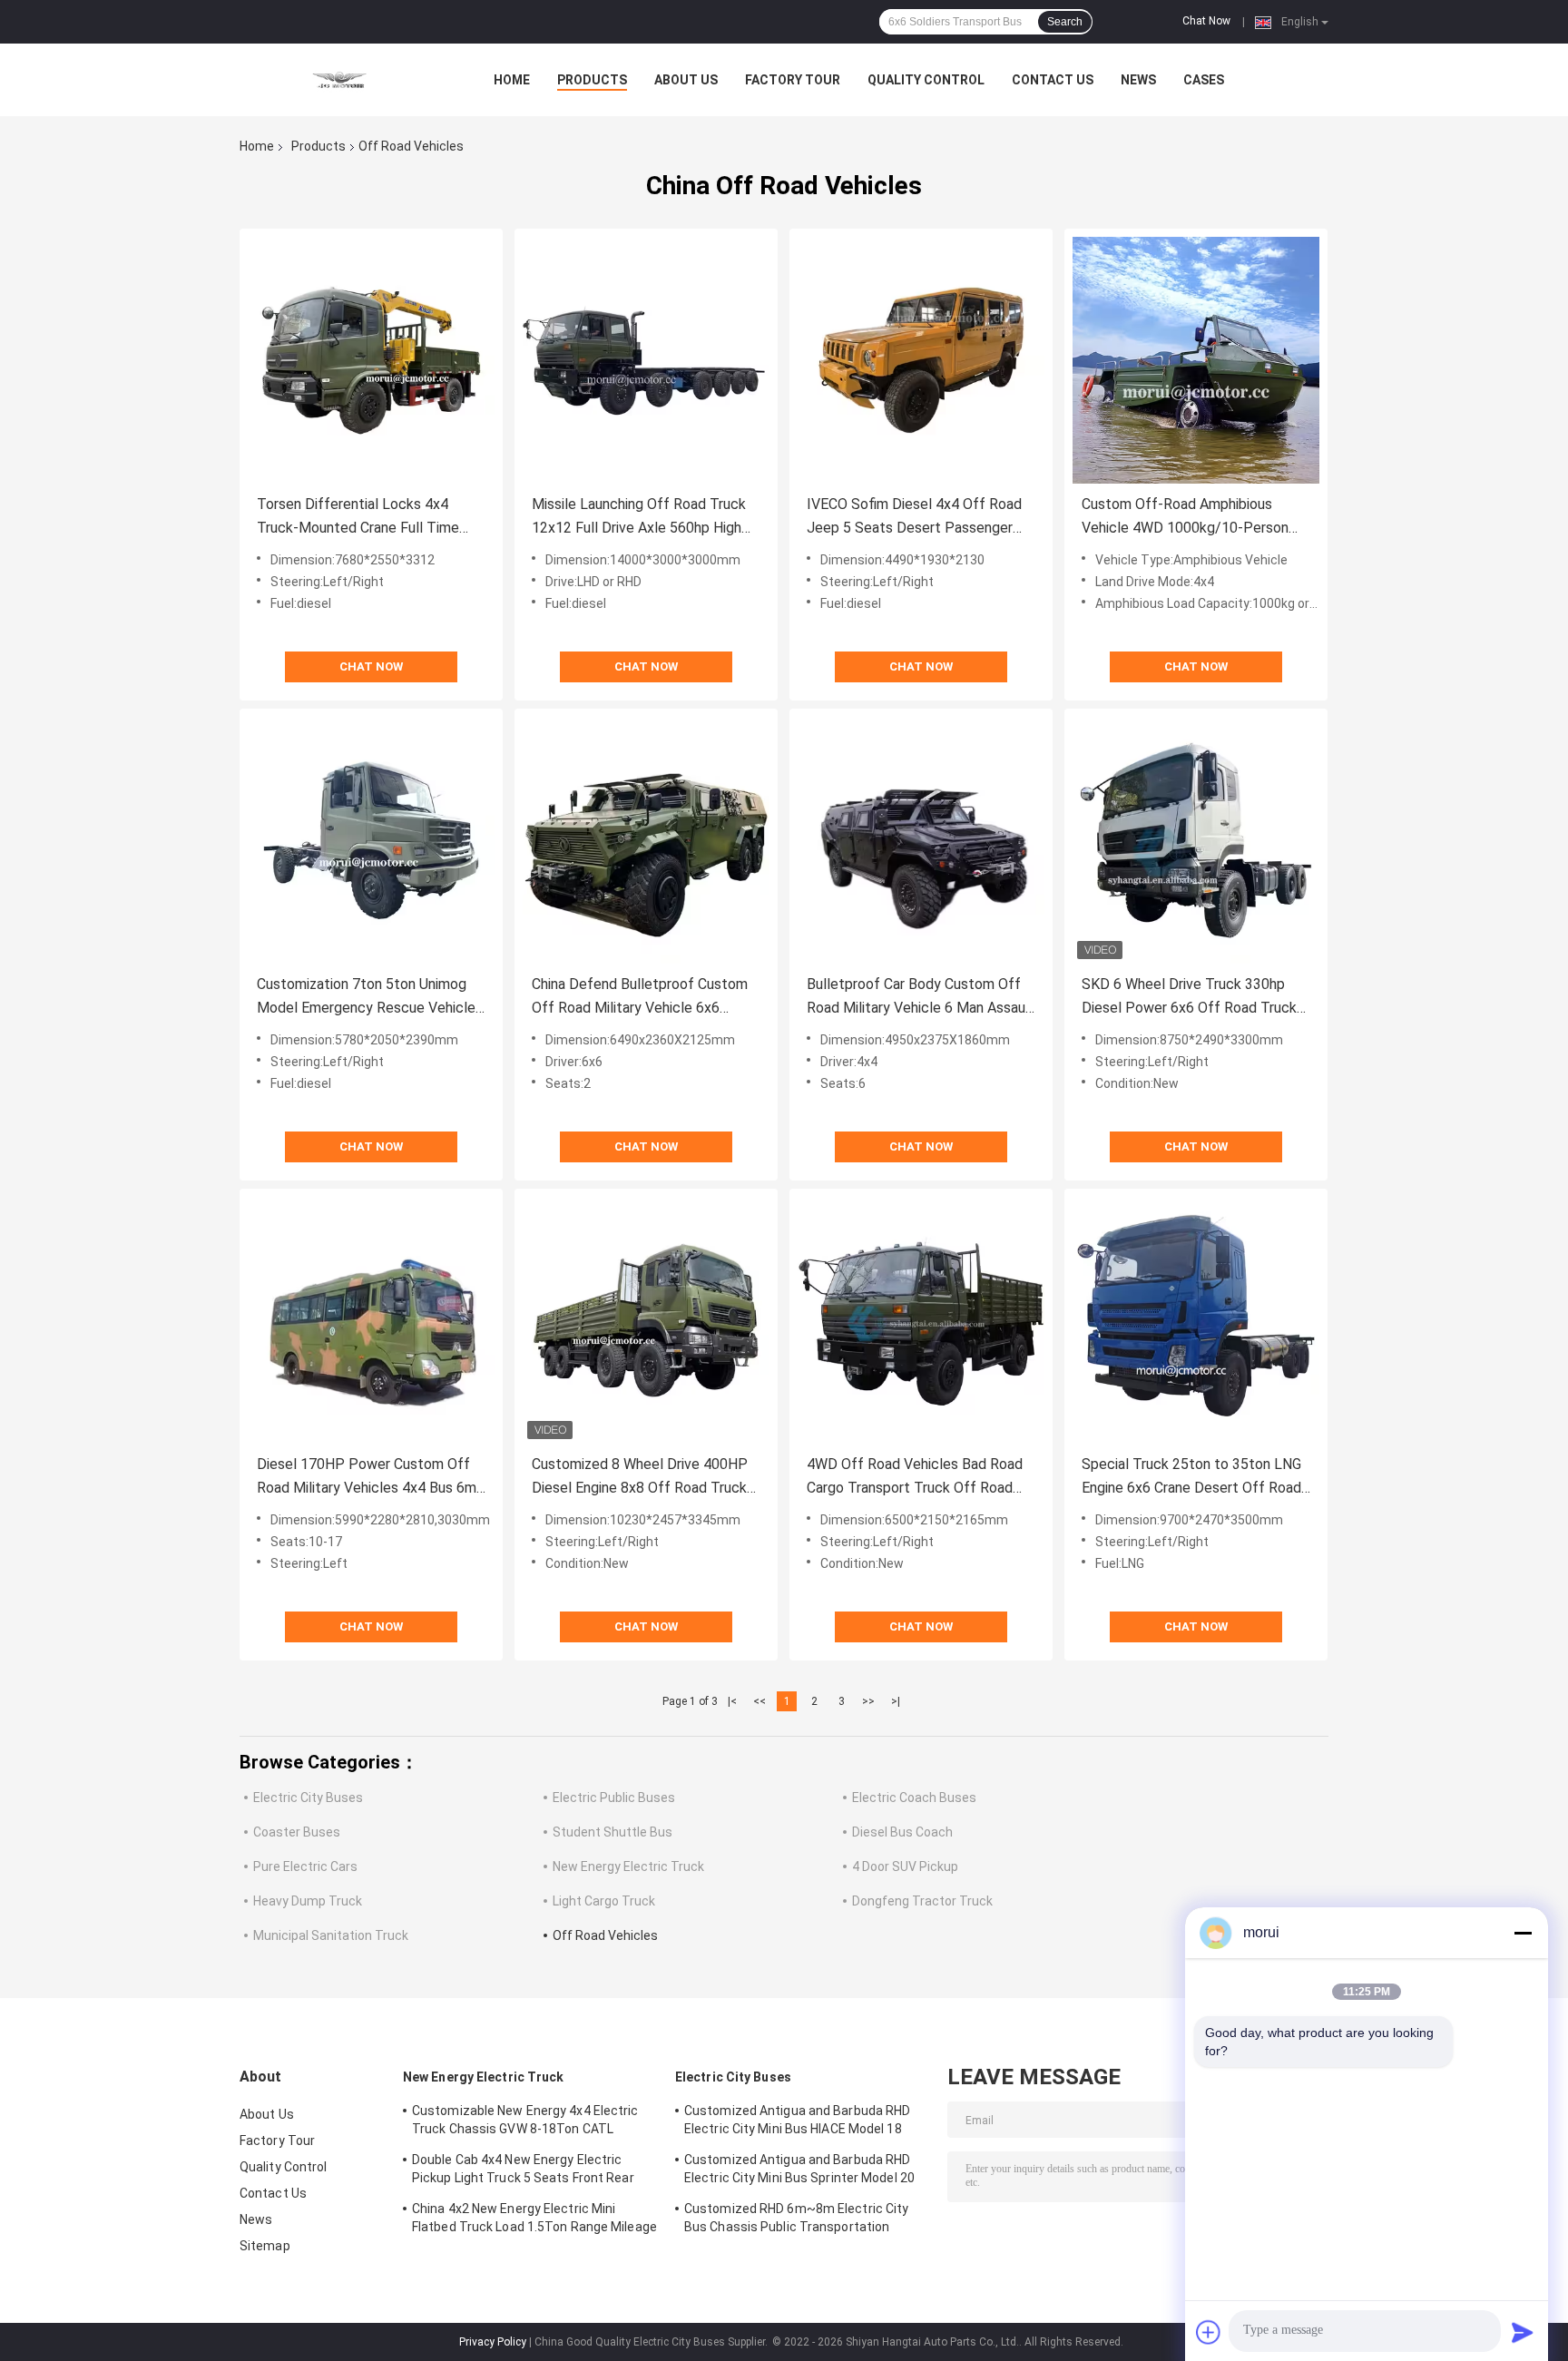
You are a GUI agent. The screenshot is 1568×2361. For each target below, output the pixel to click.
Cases (1204, 80)
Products (592, 80)
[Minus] (1523, 1933)
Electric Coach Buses (914, 1798)
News (1138, 80)
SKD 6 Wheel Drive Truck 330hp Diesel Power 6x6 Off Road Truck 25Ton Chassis (1189, 998)
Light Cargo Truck (604, 1901)
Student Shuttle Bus (612, 1832)
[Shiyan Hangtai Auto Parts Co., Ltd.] (339, 80)
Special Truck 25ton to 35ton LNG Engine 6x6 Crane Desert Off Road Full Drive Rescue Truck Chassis (1191, 1478)
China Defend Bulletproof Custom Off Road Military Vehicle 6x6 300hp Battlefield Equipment (640, 998)
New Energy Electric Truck (628, 1866)
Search (1065, 22)
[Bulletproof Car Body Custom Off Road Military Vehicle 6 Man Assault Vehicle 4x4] (921, 840)
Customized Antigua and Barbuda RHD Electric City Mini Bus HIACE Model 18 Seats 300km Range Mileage (797, 2122)
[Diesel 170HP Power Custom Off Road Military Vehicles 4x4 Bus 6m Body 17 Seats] (371, 1320)
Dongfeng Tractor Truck (922, 1901)
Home (512, 80)
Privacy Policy (493, 2342)
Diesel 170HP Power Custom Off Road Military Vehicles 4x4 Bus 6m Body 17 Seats (367, 1478)
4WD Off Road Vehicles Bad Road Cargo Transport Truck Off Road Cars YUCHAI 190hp (915, 1478)
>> (868, 1701)
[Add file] (1209, 2332)
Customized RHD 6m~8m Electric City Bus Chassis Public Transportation (796, 2218)
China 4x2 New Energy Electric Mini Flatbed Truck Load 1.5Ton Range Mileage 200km (534, 2220)
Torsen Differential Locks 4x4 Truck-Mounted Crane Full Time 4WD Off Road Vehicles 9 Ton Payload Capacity (358, 518)
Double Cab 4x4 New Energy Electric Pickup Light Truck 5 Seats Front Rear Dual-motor (523, 2171)
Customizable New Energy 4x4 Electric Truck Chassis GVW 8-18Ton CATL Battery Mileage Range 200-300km (525, 2122)
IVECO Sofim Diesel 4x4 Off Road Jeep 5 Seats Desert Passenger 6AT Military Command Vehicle (914, 518)
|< (732, 1701)
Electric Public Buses (614, 1798)
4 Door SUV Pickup (905, 1866)
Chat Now (1206, 21)
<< (759, 1701)
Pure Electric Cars (305, 1866)
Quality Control (926, 80)
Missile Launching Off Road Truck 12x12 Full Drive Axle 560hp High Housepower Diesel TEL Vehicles (639, 518)
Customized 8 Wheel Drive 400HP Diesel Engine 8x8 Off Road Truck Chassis (640, 1478)
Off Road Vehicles (605, 1935)
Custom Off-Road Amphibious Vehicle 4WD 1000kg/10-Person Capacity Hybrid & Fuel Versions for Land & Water (1194, 518)
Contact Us (1053, 80)
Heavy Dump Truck (308, 1901)
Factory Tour (793, 80)
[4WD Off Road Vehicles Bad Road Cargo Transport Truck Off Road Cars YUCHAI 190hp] (921, 1320)
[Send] (1523, 2332)
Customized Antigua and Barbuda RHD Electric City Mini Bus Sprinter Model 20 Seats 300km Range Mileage (799, 2171)
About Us (686, 80)
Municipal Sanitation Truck (331, 1935)
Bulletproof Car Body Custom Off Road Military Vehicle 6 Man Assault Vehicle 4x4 (921, 998)
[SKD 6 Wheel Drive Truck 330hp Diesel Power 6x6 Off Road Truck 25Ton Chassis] (1196, 840)
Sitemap (265, 2246)
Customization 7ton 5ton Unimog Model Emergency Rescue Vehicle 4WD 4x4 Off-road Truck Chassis (366, 998)
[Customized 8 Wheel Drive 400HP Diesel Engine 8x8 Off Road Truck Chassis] (646, 1320)
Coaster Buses (297, 1832)
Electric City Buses (308, 1798)
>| (896, 1701)
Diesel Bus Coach (902, 1832)
